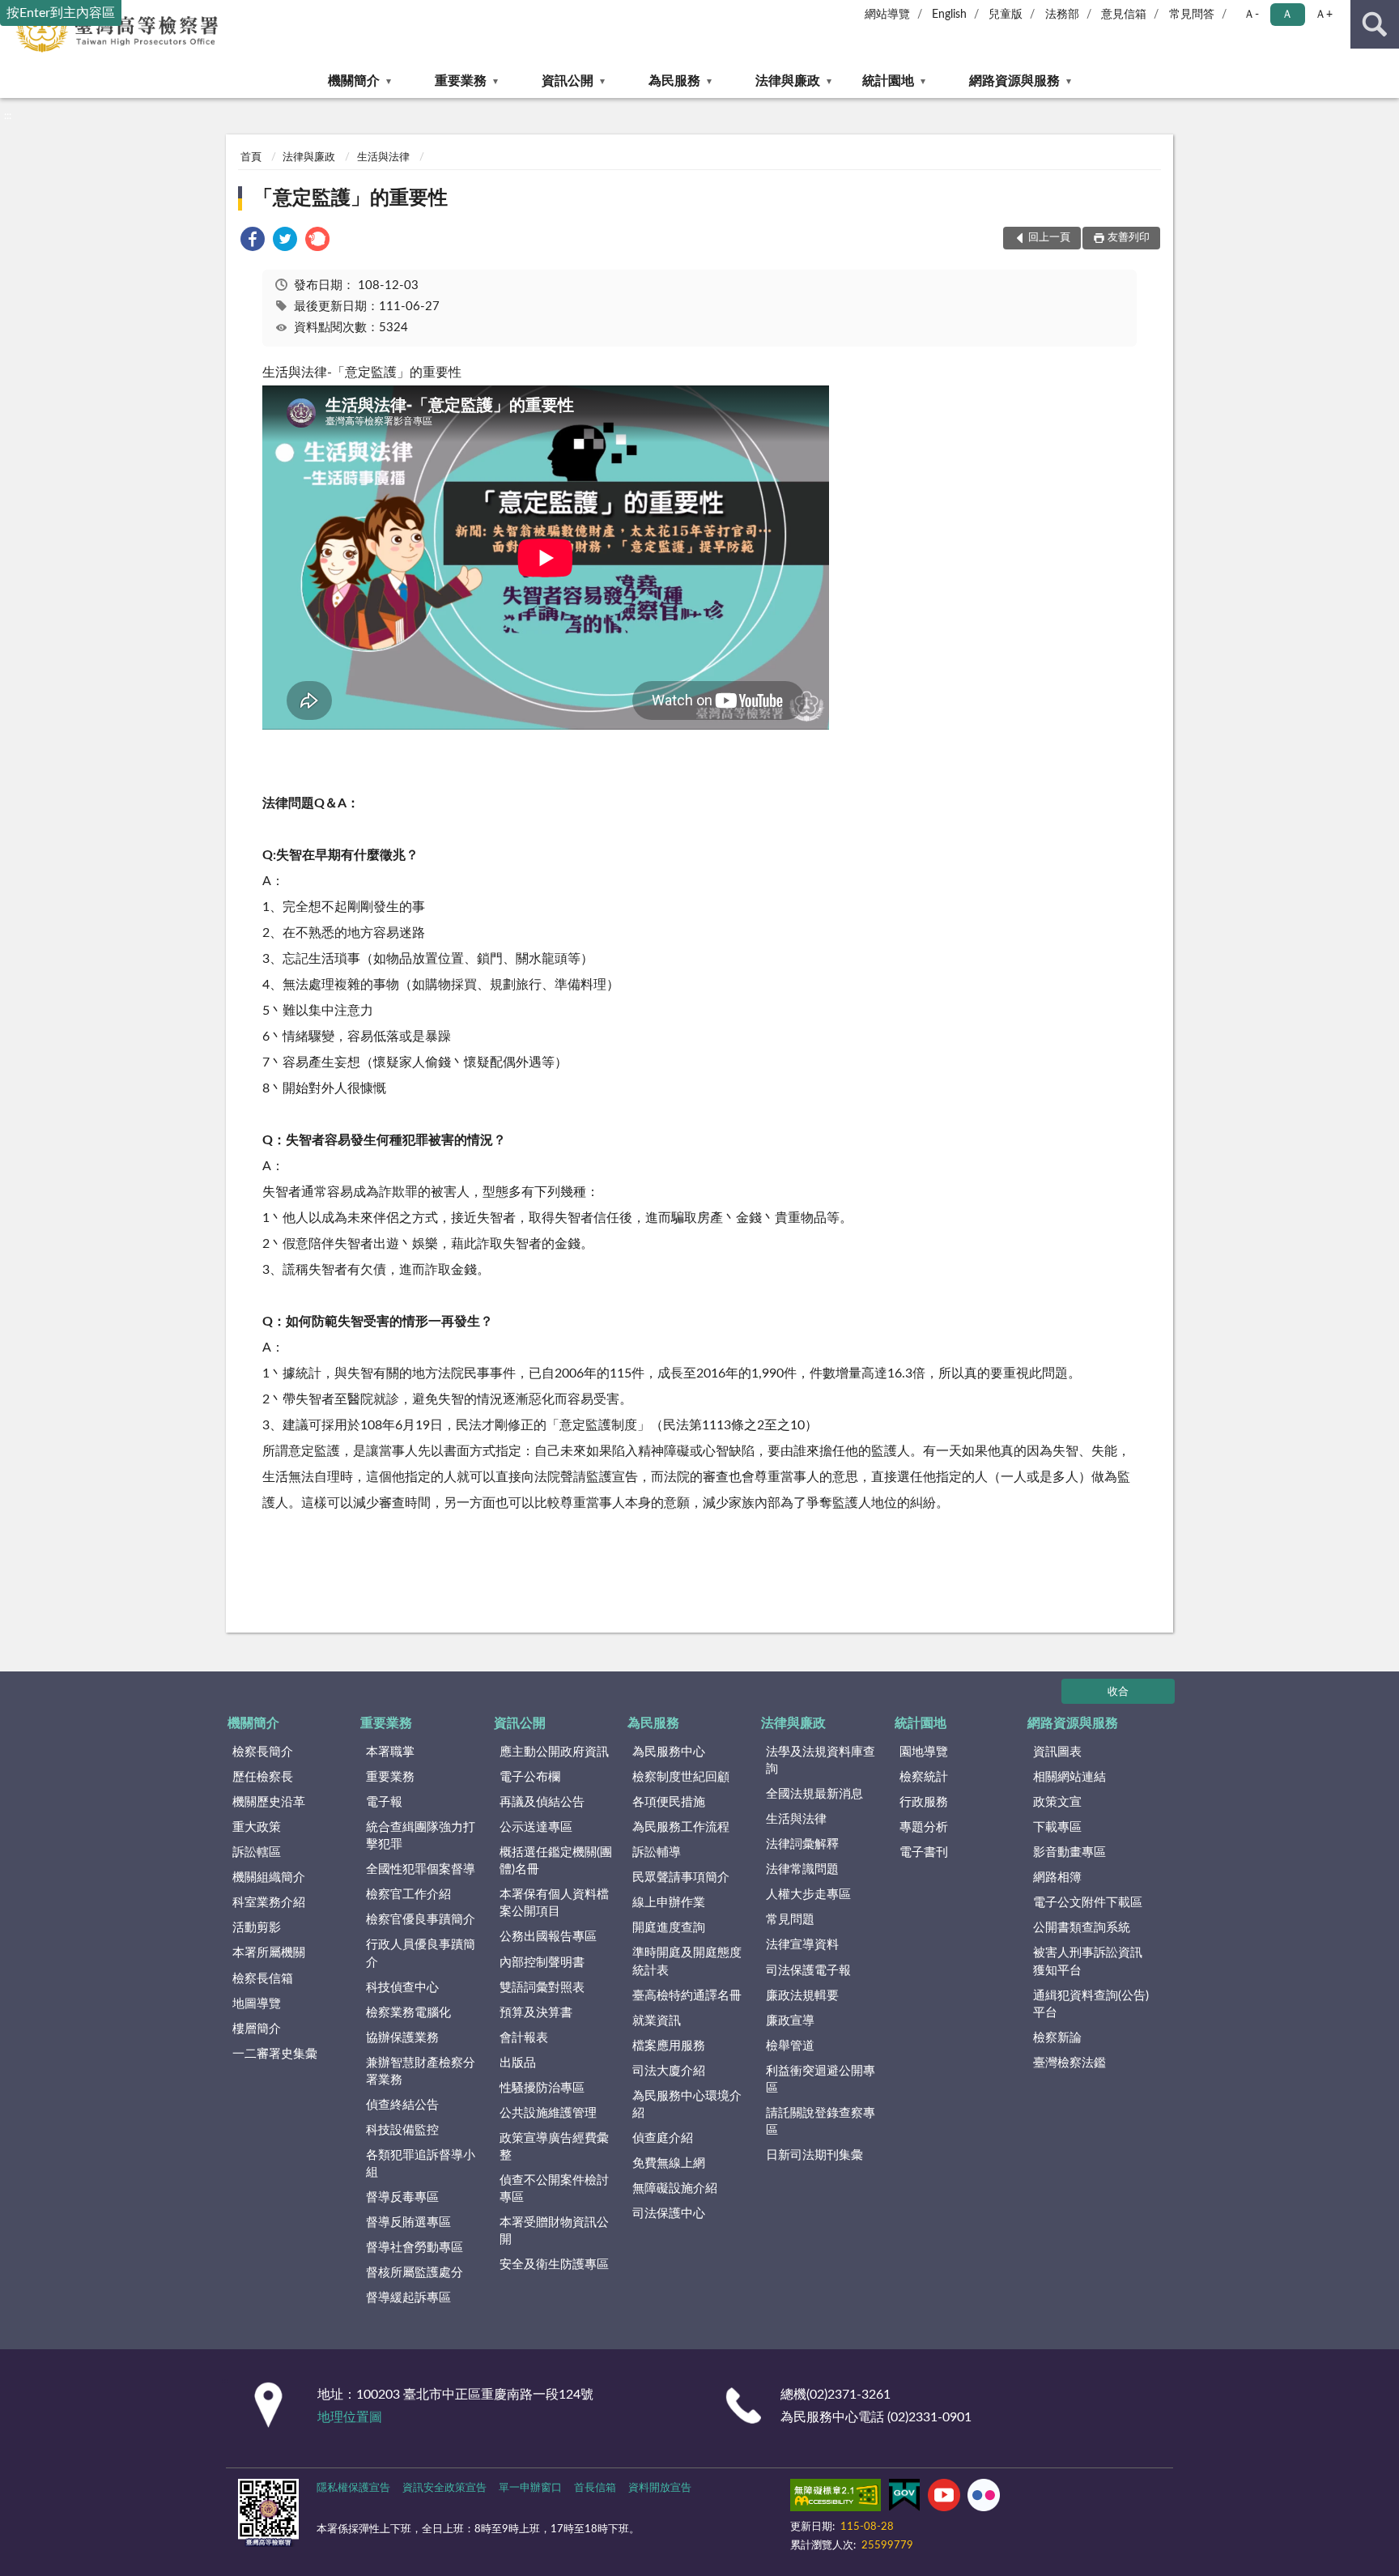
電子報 (384, 1802)
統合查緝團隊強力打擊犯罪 (421, 1836)
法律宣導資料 (802, 1945)
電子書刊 (924, 1852)
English (949, 15)
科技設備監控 (402, 2130)
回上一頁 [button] (1049, 238)
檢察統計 (924, 1777)
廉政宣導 (790, 2021)
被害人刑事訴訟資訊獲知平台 (1088, 1961)
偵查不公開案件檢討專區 (554, 2189)
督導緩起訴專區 (408, 2298)
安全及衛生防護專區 (554, 2265)
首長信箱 (595, 2488)
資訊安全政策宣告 (444, 2488)
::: (8, 116)
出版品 (518, 2063)
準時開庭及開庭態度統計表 (687, 1961)
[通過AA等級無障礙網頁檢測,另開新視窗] (836, 2498)
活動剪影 (257, 1928)
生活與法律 (383, 158)
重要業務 (461, 81)
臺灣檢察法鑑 (1069, 2063)
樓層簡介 (257, 2029)
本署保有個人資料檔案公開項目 (554, 1903)
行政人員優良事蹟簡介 (421, 1953)
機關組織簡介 (269, 1878)
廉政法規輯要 (802, 1996)
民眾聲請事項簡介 (681, 1878)
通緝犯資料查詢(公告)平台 (1091, 2004)
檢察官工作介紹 (408, 1895)
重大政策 (257, 1827)
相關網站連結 (1069, 1777)
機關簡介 (354, 81)
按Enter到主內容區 (61, 13)
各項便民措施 (669, 1802)
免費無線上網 (669, 2163)
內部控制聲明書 (542, 1963)
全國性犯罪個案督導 (421, 1869)
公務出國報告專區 (548, 1937)
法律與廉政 (788, 81)
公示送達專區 (536, 1827)
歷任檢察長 (263, 1777)
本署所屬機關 (269, 1953)
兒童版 (1006, 15)
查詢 (1375, 24)
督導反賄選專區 (408, 2223)
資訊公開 (568, 81)
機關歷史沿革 (269, 1802)
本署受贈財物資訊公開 (554, 2231)
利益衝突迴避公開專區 (821, 2080)
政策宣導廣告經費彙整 (554, 2147)
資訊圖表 (1057, 1752)
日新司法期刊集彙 (814, 2155)
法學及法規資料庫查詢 (821, 1761)
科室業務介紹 (269, 1903)
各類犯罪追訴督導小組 (421, 2164)
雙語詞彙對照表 (542, 1988)
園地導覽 (924, 1752)
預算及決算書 (536, 2013)
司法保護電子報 (808, 1971)
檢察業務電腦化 (408, 2013)
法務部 (1062, 15)
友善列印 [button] (1129, 238)
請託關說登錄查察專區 (821, 2122)
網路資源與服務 (1014, 81)
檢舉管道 (790, 2046)
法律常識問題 (802, 1869)
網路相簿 (1057, 1878)
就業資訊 (657, 2021)
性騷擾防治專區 (542, 2088)
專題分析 (924, 1827)
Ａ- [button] (1251, 15)
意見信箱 (1124, 15)
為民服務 (674, 81)
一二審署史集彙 (275, 2054)
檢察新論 (1057, 2038)
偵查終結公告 (402, 2105)
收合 (1118, 1692)
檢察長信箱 (263, 1979)
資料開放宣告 (660, 2488)
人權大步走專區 (808, 1895)
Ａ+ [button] (1324, 15)
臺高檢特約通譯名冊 (687, 1996)
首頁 (251, 158)
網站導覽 (887, 15)
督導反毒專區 (402, 2197)
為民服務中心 (669, 1752)
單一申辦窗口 (530, 2488)
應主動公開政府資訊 (554, 1752)
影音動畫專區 (1069, 1852)
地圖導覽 (257, 2004)
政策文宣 (1057, 1802)
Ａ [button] (1287, 15)
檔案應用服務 (669, 2046)
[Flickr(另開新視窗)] (984, 2498)
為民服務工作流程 (681, 1827)
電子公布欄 (530, 1777)
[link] (253, 242)
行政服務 (924, 1802)
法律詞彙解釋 (802, 1844)
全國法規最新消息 (814, 1794)
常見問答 (1192, 15)
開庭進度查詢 (669, 1928)
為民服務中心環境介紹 (687, 2105)
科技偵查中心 (402, 1988)
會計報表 (524, 2038)
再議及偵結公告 (542, 1802)
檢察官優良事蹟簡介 (421, 1920)
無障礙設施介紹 (675, 2189)
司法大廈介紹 (669, 2071)
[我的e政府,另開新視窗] (904, 2498)
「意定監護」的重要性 (351, 198)
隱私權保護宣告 (353, 2488)
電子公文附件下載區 (1088, 1903)
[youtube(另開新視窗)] (944, 2498)
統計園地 (888, 81)
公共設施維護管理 (548, 2113)
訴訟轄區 (257, 1852)
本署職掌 (390, 1752)
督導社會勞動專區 (415, 2248)
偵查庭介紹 (663, 2138)
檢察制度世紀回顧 (681, 1777)
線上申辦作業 (669, 1903)
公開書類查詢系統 (1082, 1928)
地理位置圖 (350, 2417)
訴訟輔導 (657, 1852)
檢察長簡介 (263, 1752)
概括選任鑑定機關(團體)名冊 (556, 1861)
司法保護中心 (669, 2214)
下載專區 (1057, 1827)
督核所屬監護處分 (415, 2273)
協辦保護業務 (402, 2038)
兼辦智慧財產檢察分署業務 (421, 2071)
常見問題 (790, 1920)
